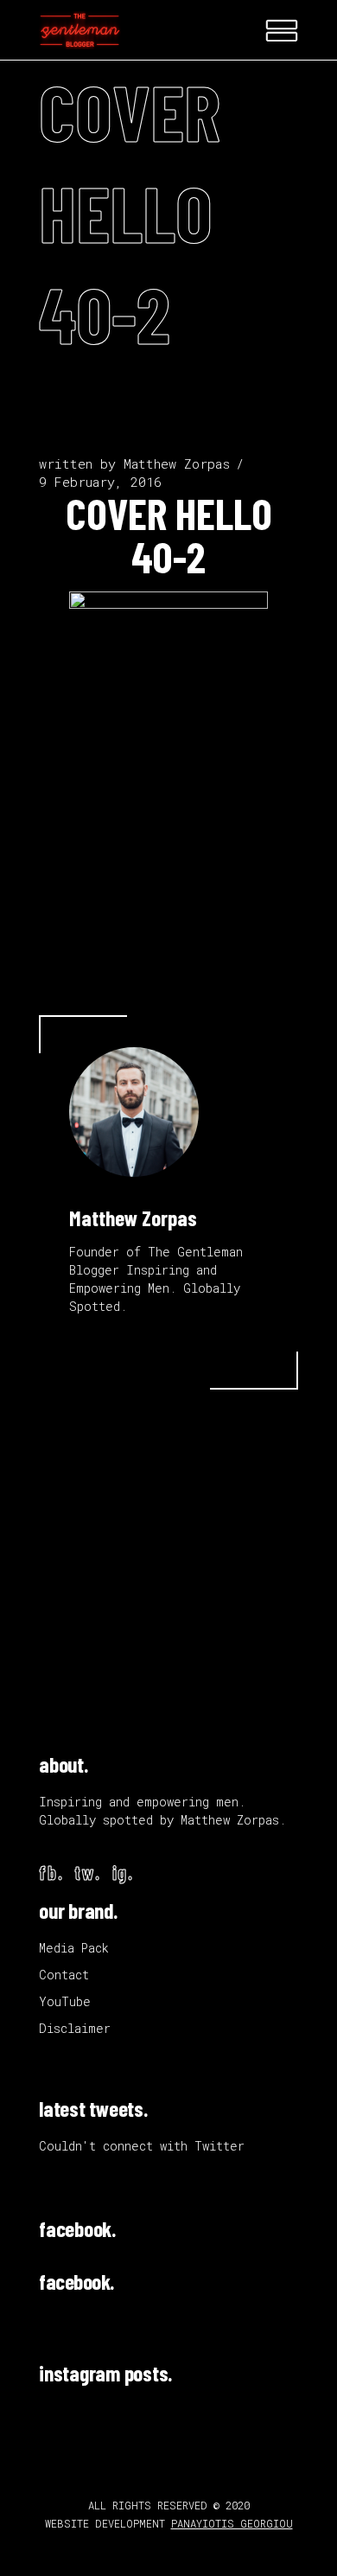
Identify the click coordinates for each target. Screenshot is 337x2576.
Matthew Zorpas (177, 463)
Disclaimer (75, 2028)
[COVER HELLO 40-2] (134, 1112)
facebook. (77, 2228)
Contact (64, 1975)
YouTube (65, 2001)
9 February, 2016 (100, 482)
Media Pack (74, 1948)
